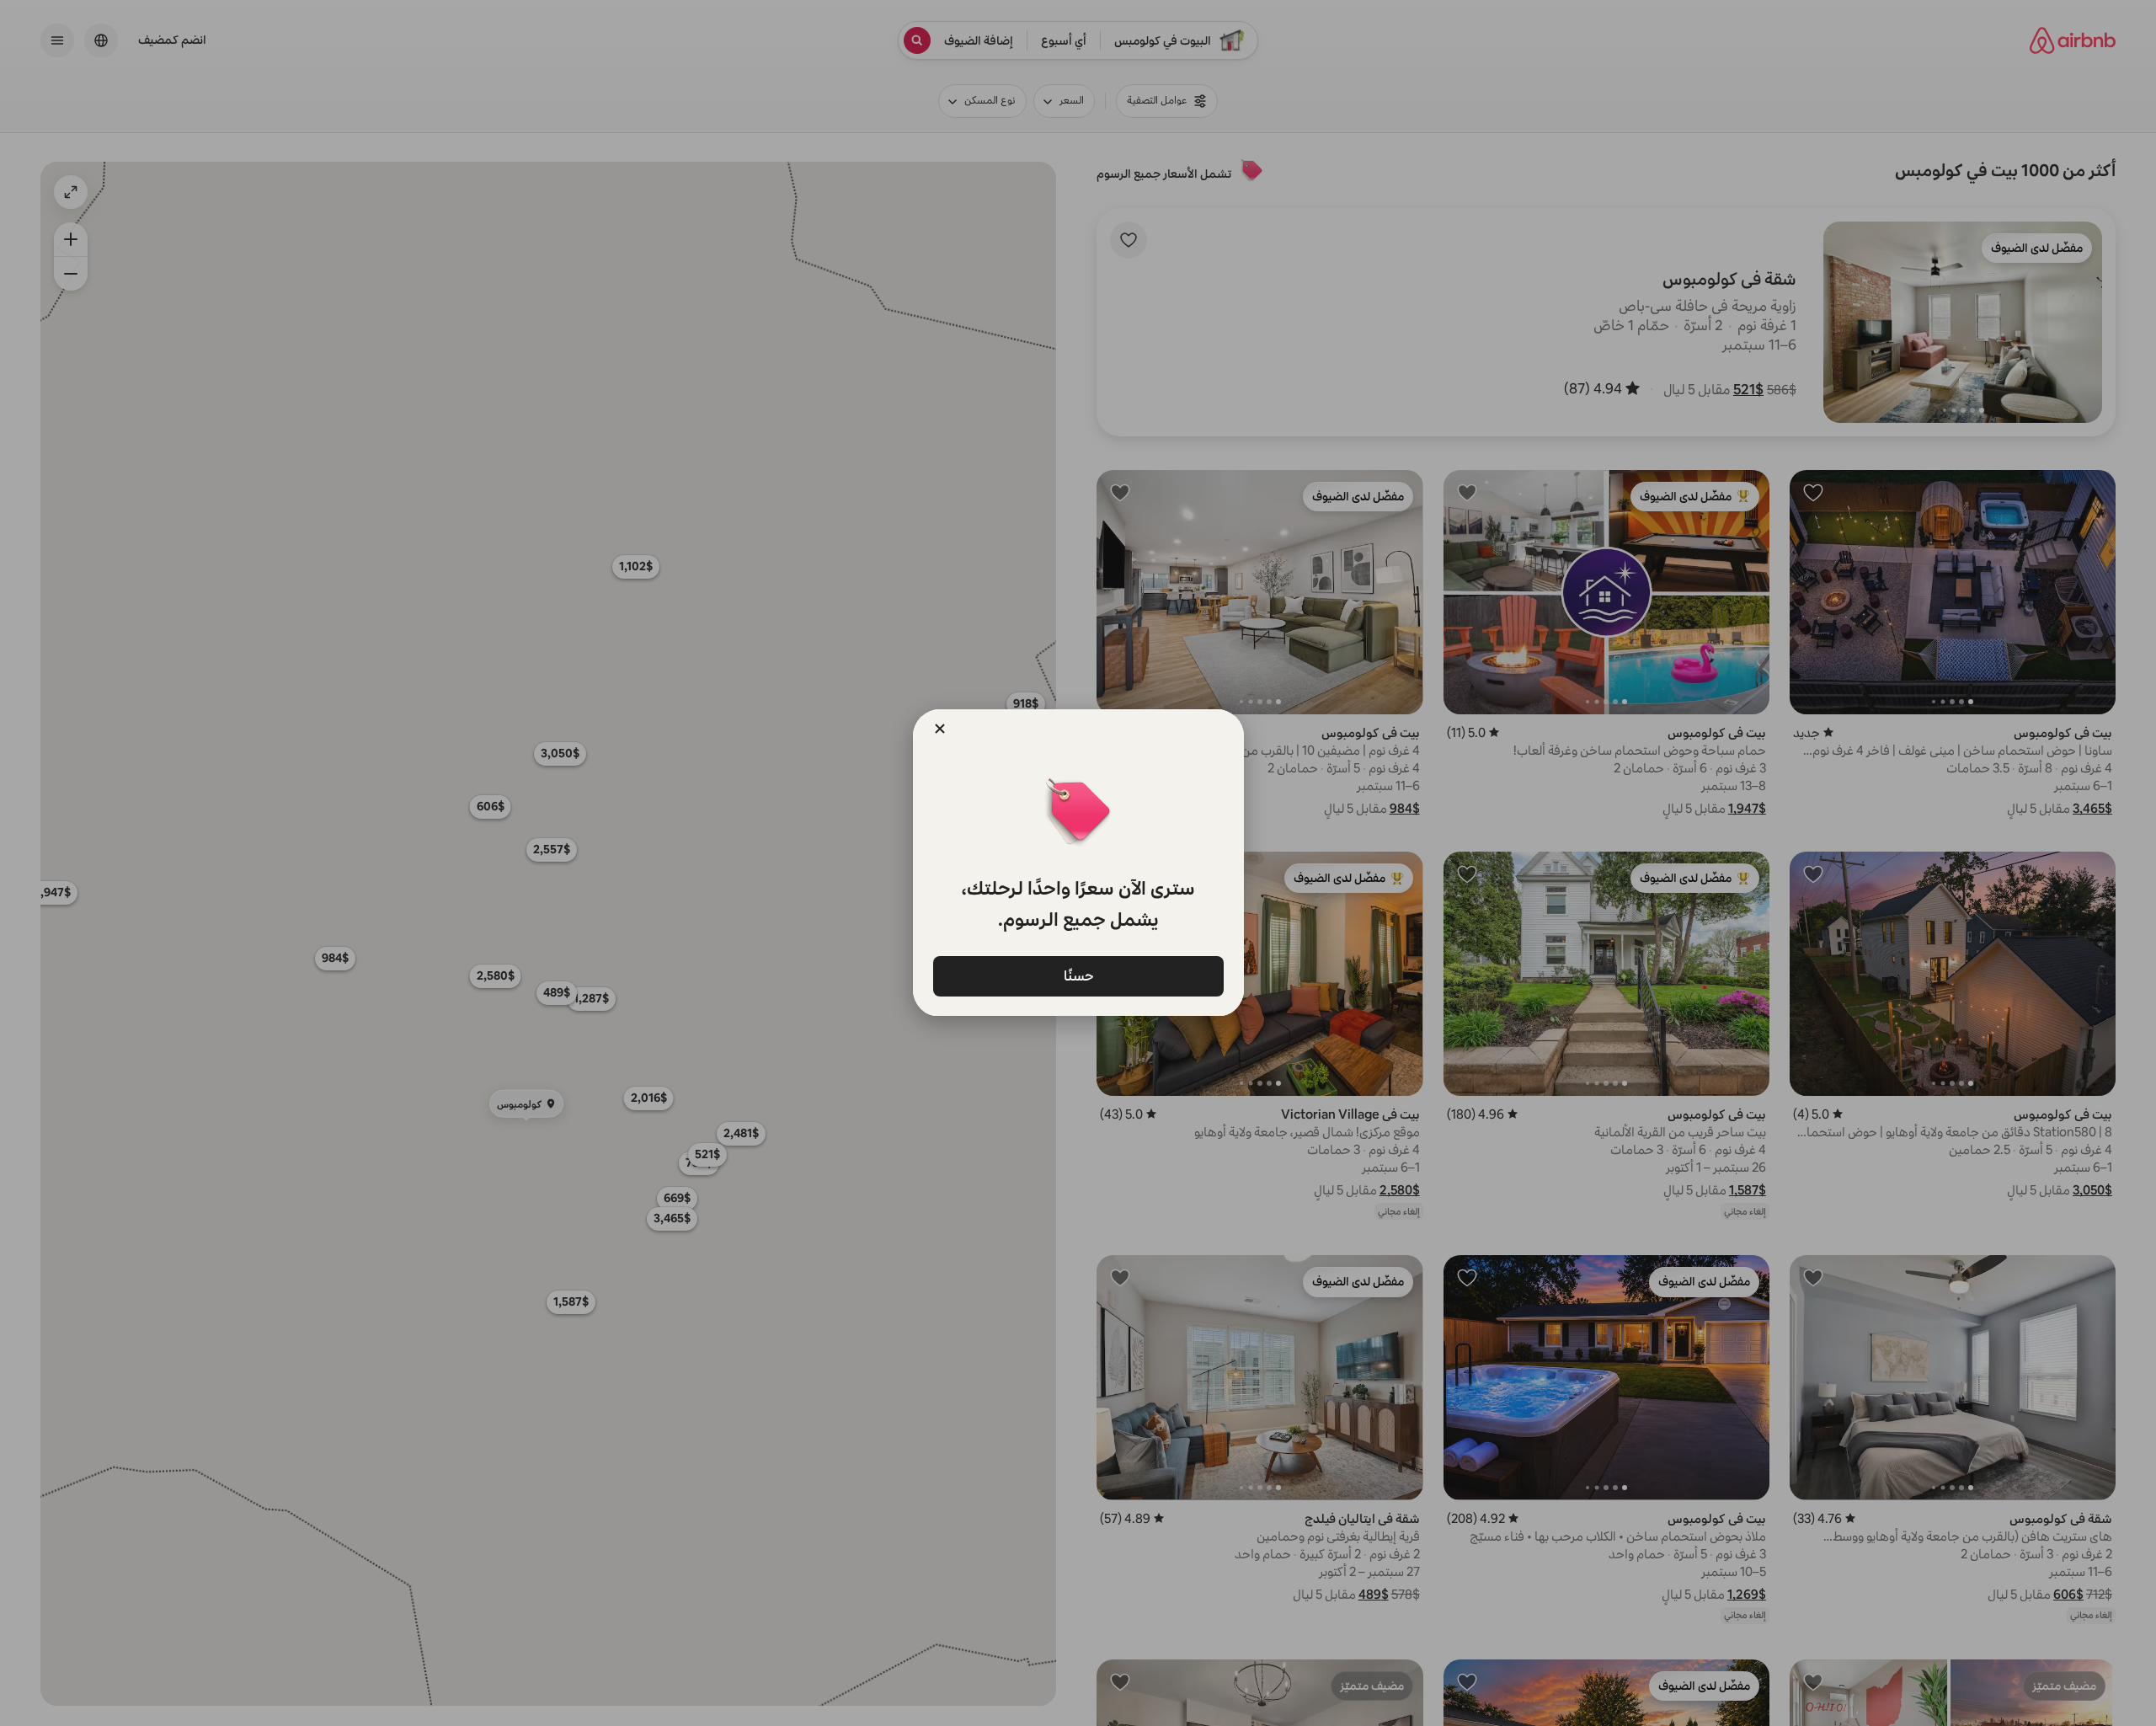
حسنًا (1078, 975)
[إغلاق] (940, 729)
